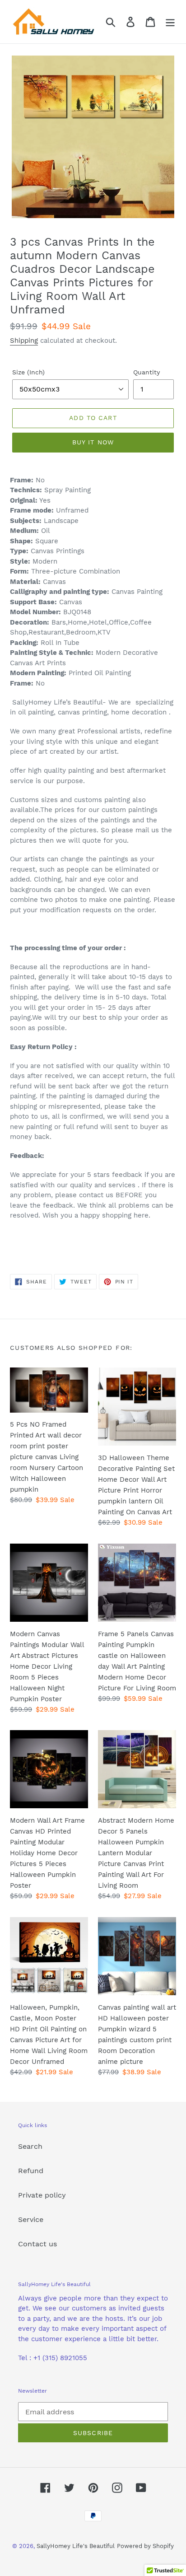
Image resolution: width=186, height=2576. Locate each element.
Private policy (42, 2195)
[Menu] (170, 22)
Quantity (146, 372)
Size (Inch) (28, 372)
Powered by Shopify (145, 2546)
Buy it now (93, 442)
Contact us (37, 2244)
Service (31, 2219)
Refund (31, 2171)
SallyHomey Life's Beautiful (76, 2546)
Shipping (24, 341)
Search (30, 2146)
